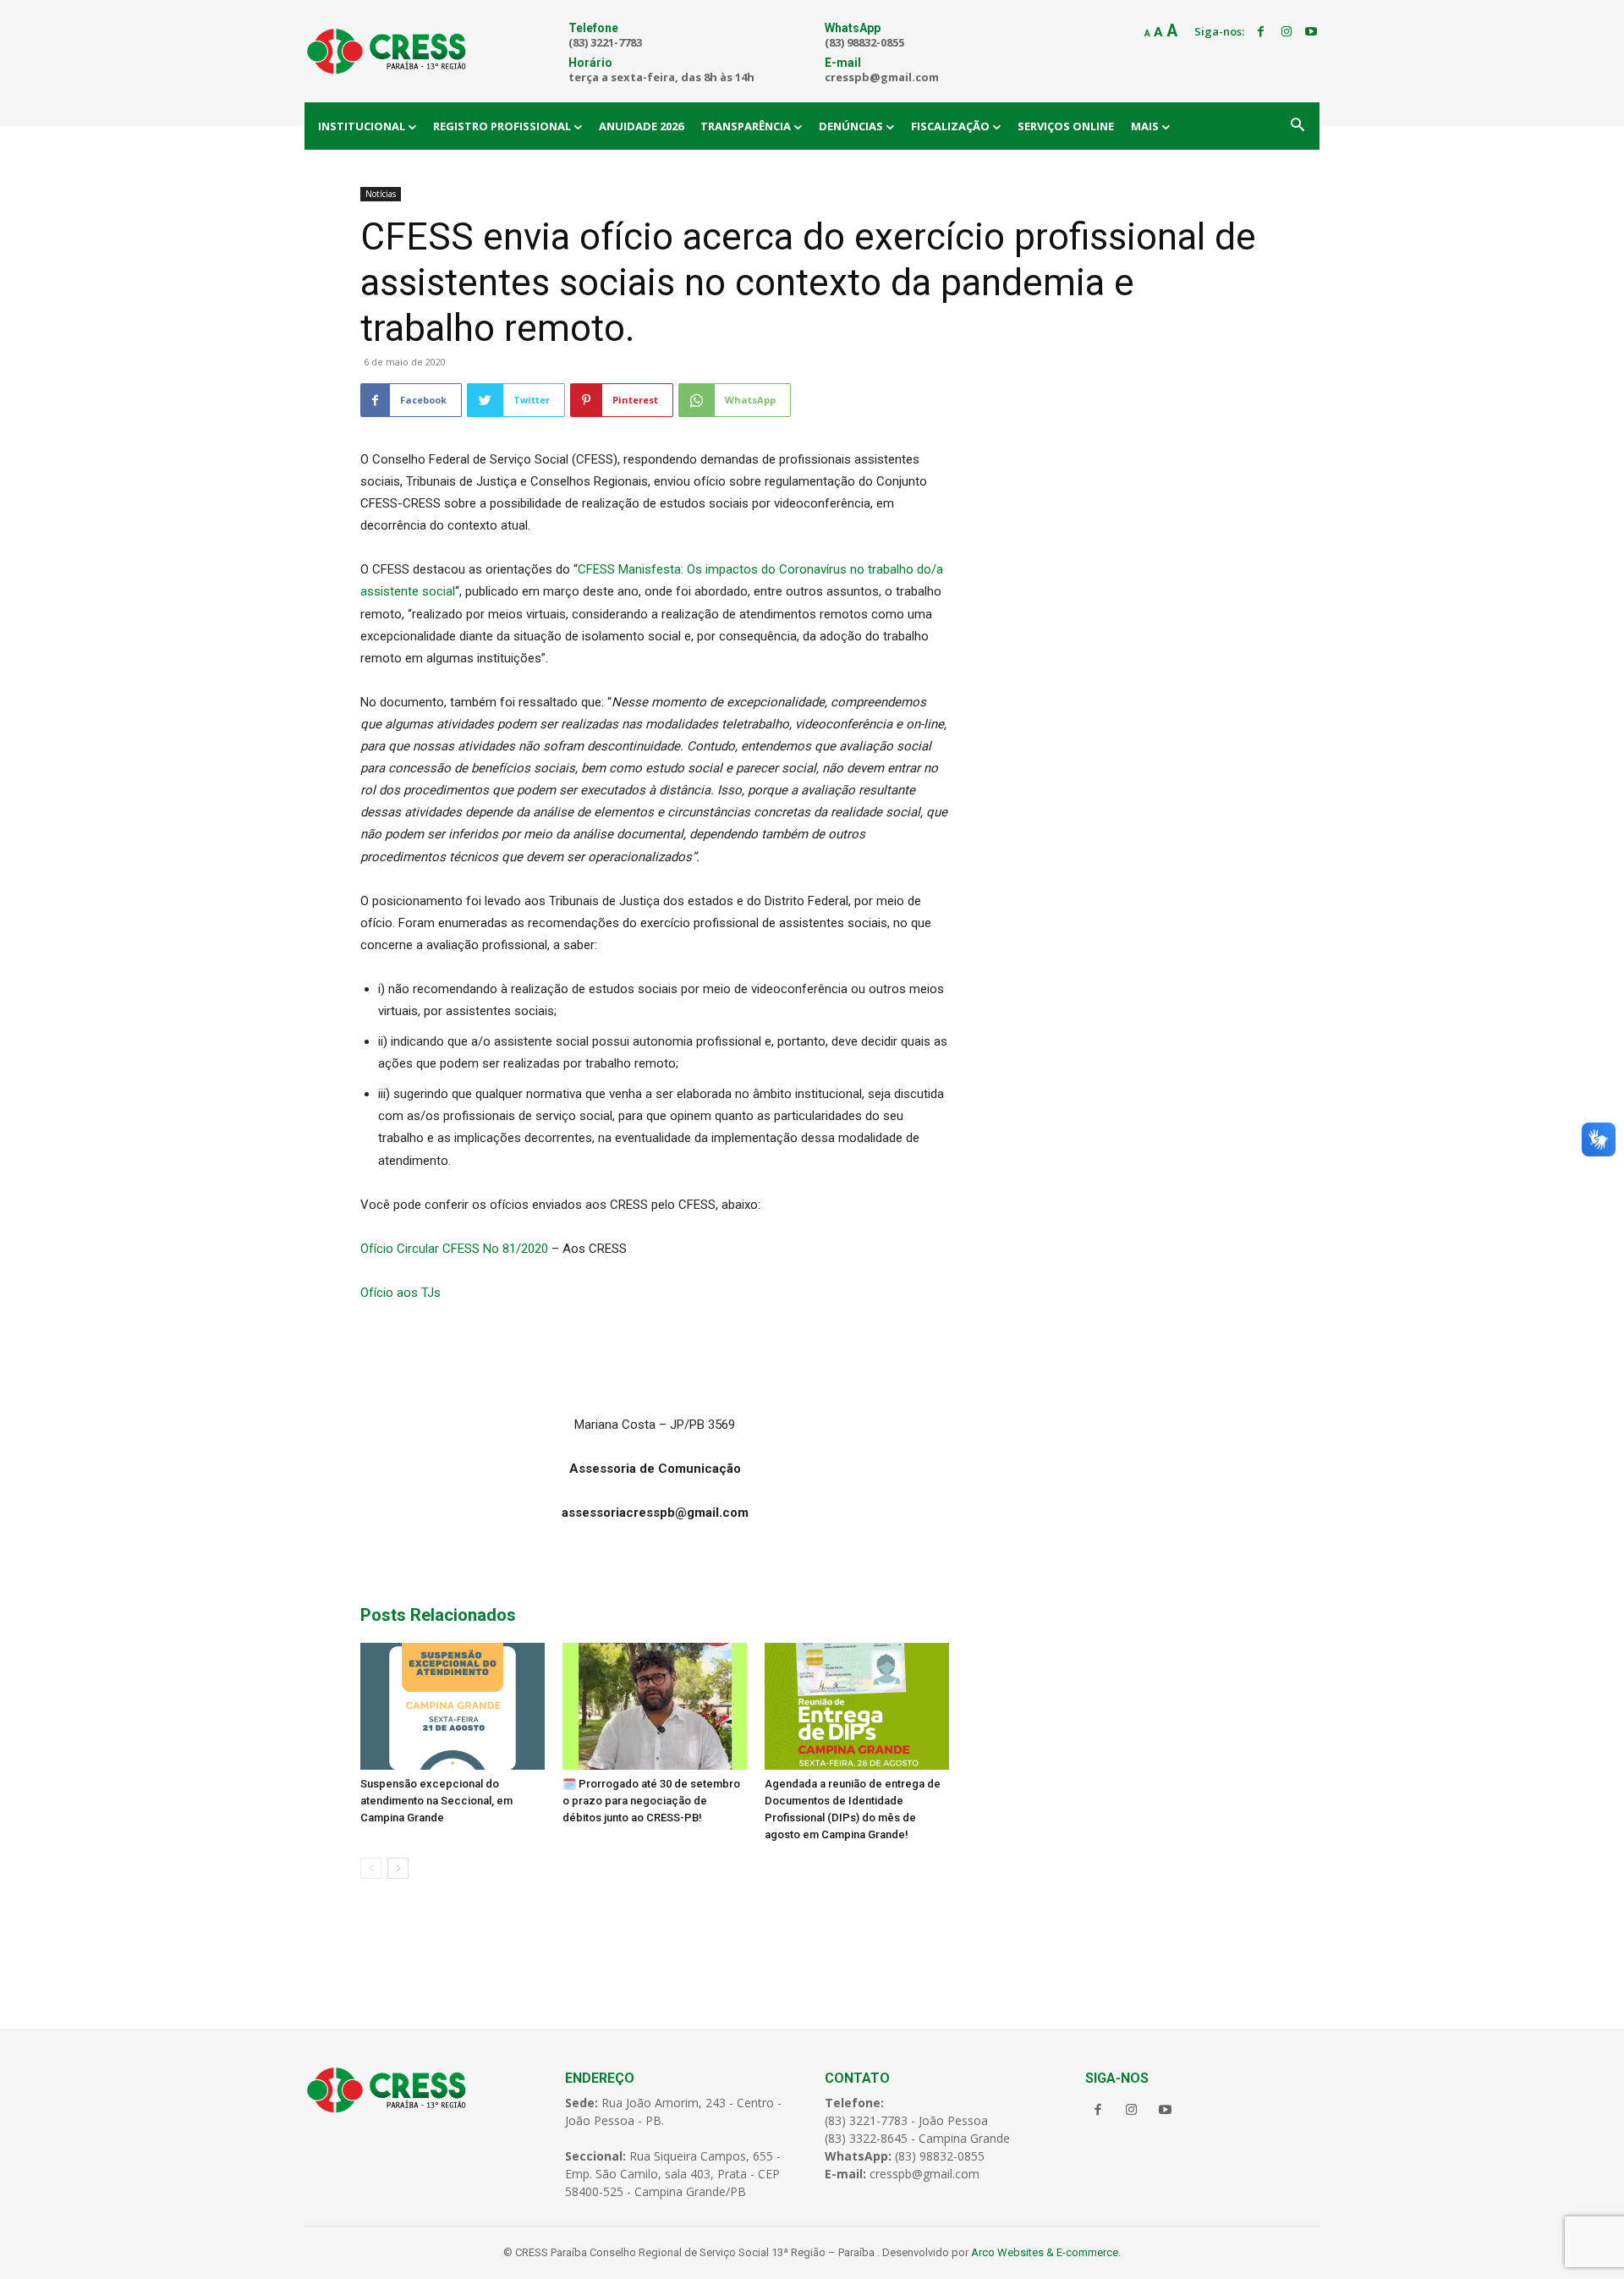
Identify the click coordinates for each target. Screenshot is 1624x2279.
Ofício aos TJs (401, 1293)
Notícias (381, 194)
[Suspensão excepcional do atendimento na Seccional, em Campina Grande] (453, 1706)
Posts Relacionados (438, 1615)
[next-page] (398, 1868)
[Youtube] (1311, 32)
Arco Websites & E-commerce (1045, 2252)
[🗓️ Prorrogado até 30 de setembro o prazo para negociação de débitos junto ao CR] (655, 1706)
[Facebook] (1261, 32)
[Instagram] (1287, 32)
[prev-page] (371, 1868)
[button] (1298, 126)
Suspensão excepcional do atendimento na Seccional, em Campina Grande (436, 1801)
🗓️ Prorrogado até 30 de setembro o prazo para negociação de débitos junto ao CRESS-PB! (651, 1801)
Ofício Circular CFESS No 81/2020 (456, 1249)
